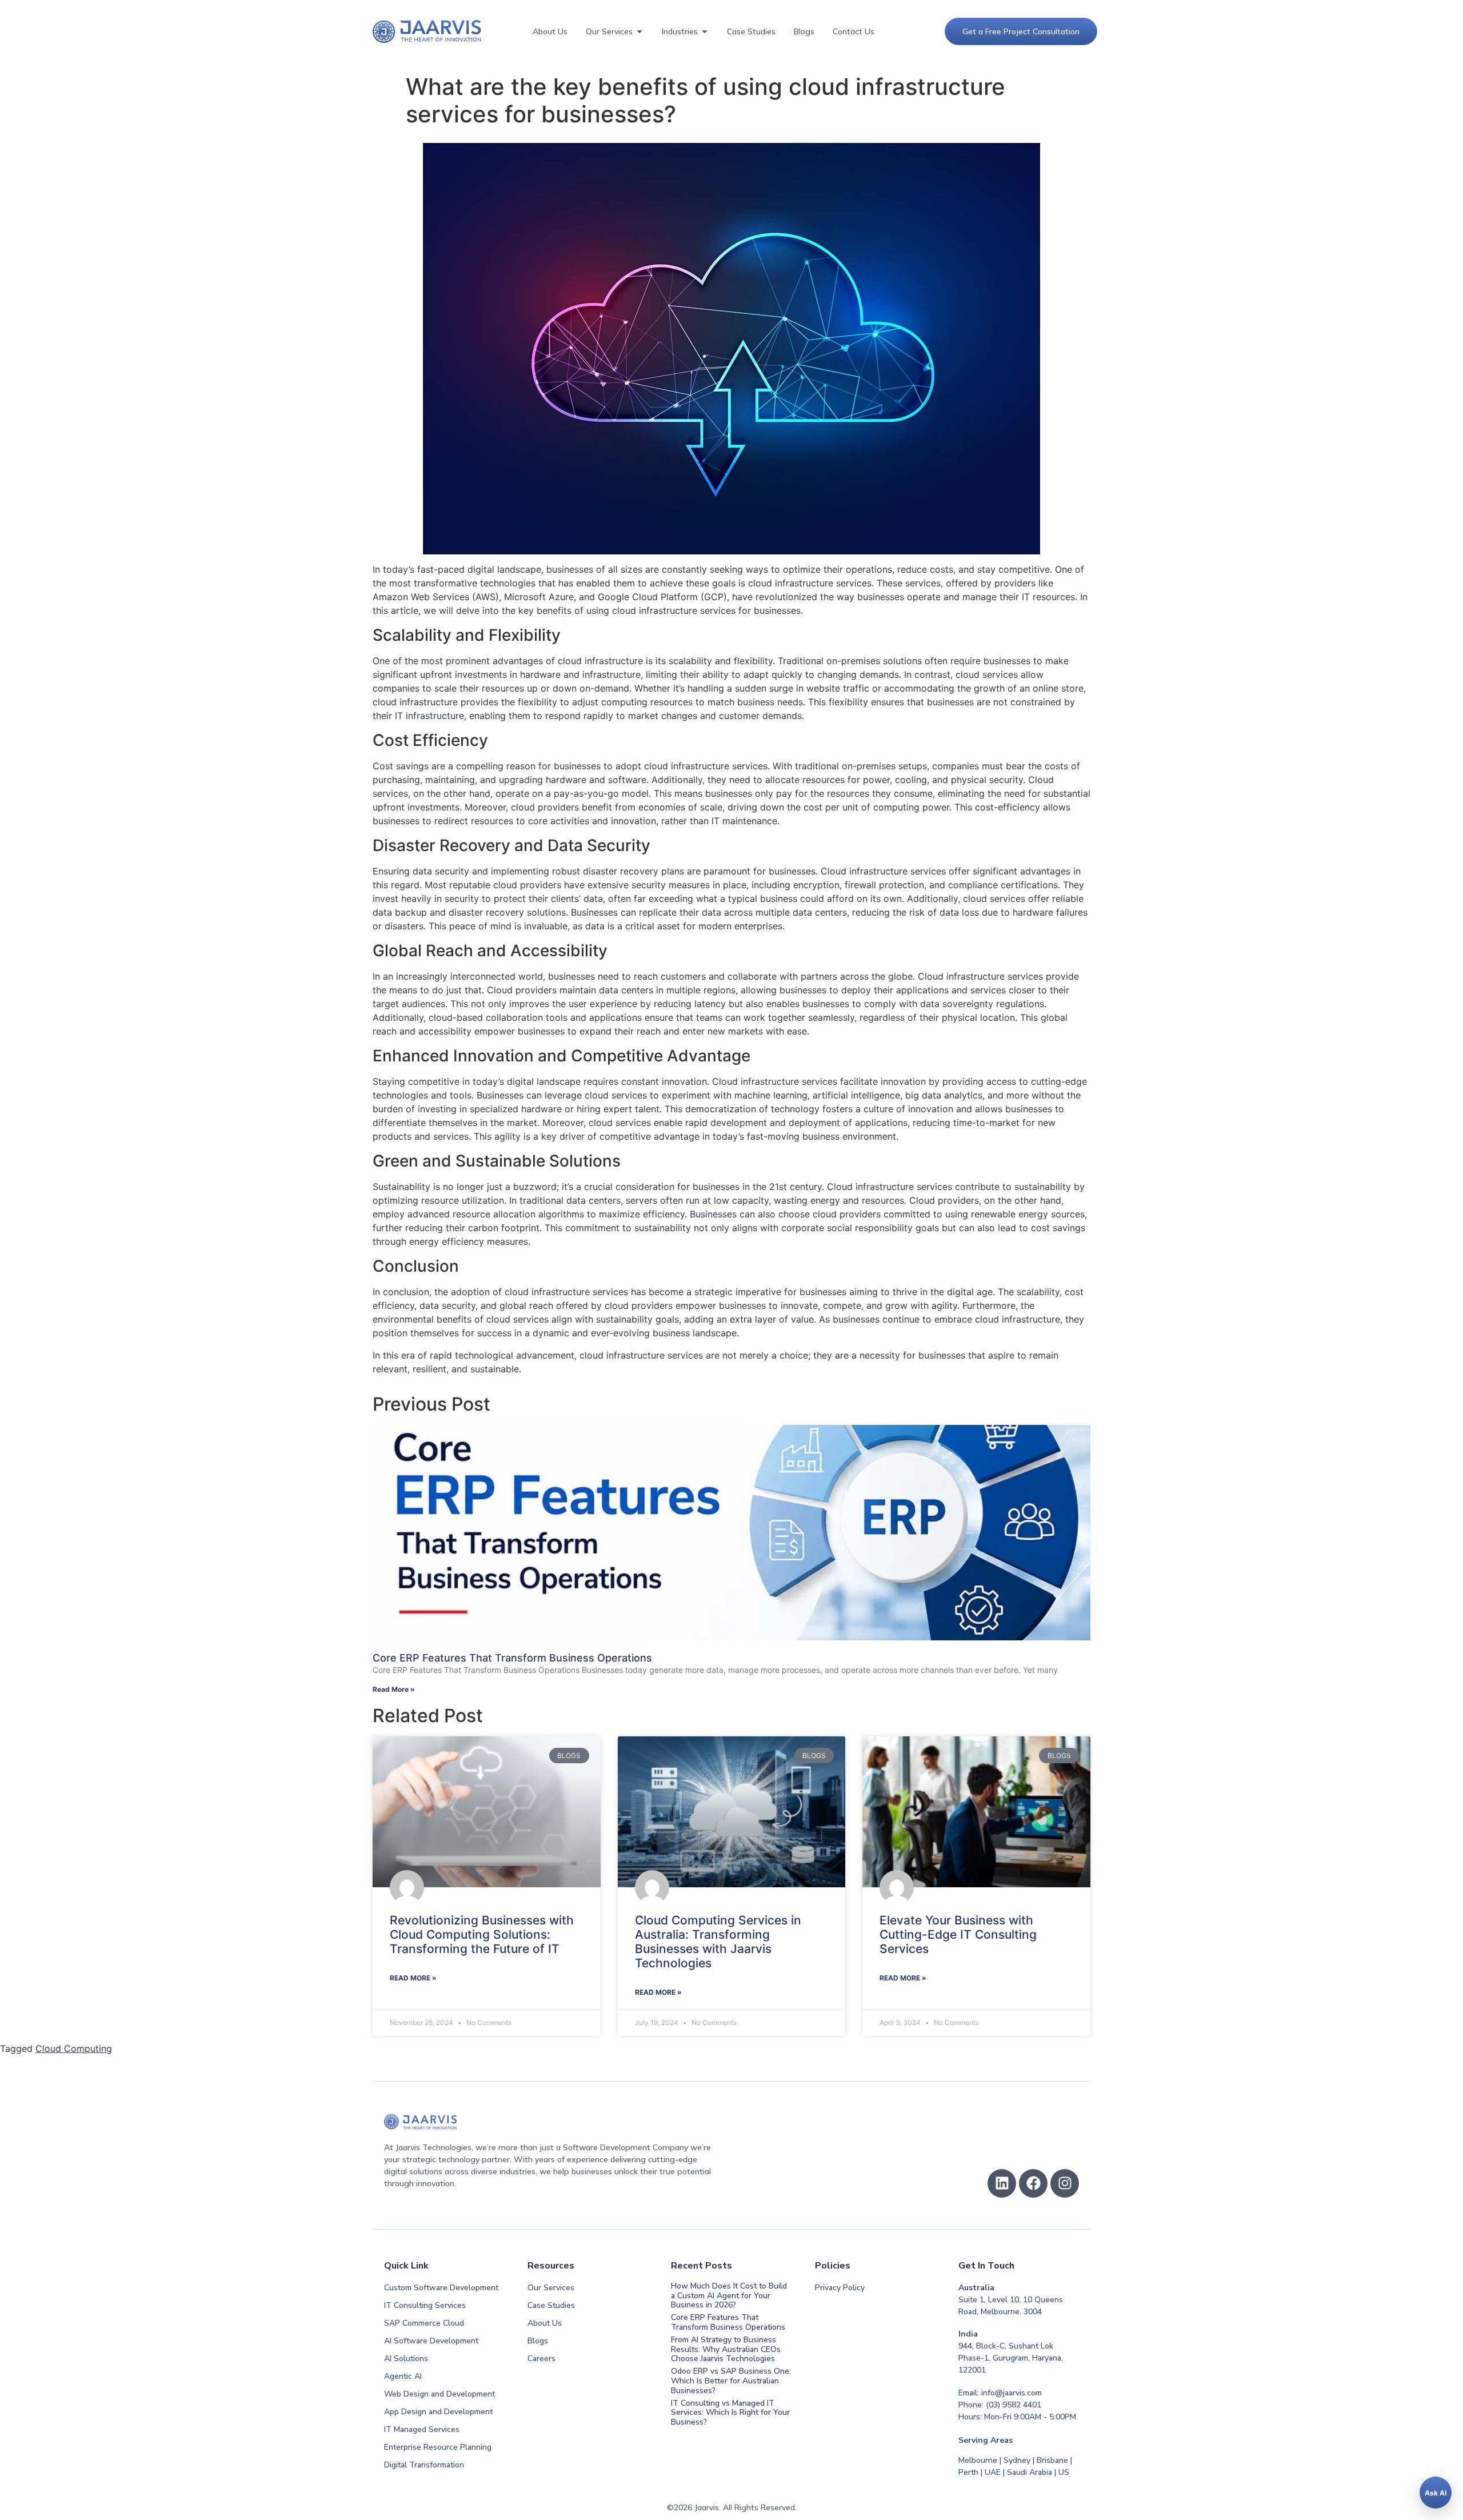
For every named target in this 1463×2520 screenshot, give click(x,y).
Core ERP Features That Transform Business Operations (512, 1658)
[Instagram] (1065, 2183)
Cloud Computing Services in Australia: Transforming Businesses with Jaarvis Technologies (718, 1942)
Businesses (713, 1214)
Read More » (394, 1689)
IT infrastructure (429, 716)
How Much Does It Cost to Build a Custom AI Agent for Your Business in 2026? (729, 2296)
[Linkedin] (1002, 2183)
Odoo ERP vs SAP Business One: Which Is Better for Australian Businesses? (731, 2381)
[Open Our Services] (639, 32)
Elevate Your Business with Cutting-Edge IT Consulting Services (958, 1934)
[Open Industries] (705, 32)
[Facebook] (1033, 2183)
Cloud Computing (74, 2048)
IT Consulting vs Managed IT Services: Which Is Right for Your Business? (730, 2413)
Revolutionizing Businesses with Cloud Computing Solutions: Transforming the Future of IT (482, 1934)
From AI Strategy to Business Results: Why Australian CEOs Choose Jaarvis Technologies (726, 2349)
